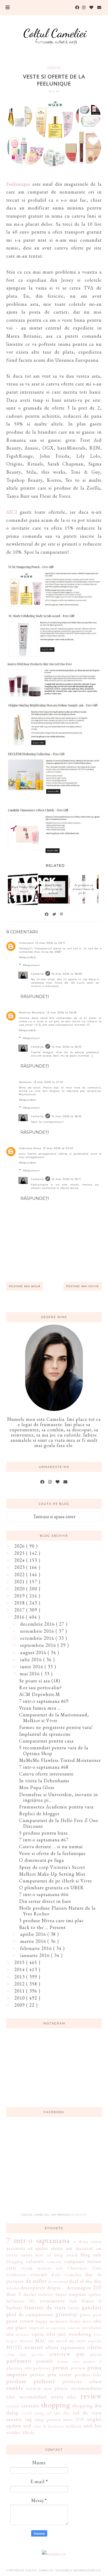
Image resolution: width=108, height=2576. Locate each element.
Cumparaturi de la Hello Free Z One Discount (59, 1823)
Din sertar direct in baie (45, 1901)
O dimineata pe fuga (42, 1860)
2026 (20, 1546)
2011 (20, 1991)
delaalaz (13, 2288)
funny (74, 2308)
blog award (66, 2255)
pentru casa (69, 2361)
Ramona (25, 1082)
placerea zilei (19, 2368)
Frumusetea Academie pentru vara (56, 1807)
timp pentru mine (54, 2419)
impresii (36, 2328)
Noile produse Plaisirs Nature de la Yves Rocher (57, 1911)
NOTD (14, 2347)
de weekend (58, 2281)
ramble (15, 2388)
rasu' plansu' (56, 2388)
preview (78, 2368)
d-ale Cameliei (66, 2275)
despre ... (56, 2288)
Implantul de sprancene (45, 1734)
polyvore (42, 2368)
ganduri (92, 2307)
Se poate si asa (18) (40, 1681)
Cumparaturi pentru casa (46, 1741)
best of (43, 2255)
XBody (28, 2433)
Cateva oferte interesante (46, 1774)
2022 (20, 1574)
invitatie (23, 2334)
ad (30, 2248)
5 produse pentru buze (44, 1833)
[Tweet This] (55, 914)
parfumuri (19, 2361)
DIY (97, 2288)
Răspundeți (28, 957)
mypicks (95, 2341)
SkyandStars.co (87, 2570)
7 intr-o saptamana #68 (44, 1767)
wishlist (13, 2433)
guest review (20, 2321)
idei (98, 2321)
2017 (20, 1610)
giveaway (67, 2314)
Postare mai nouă (25, 1286)
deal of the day (85, 2281)
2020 (20, 1589)
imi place (17, 2327)
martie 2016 (34, 1941)
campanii (54, 2262)
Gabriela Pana (30, 1148)
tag (29, 2419)
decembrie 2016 (38, 1624)
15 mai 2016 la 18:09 (67, 974)
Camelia (37, 974)
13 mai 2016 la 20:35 (62, 1012)
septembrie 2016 (39, 1645)
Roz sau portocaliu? (40, 1687)
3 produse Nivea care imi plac (52, 1920)
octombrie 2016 (38, 1638)
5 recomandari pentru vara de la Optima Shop (54, 1751)
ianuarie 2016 (36, 1955)
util (27, 2426)
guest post (91, 2315)
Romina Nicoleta (32, 1012)
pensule (45, 2361)
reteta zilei (64, 2397)
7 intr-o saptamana (38, 2240)
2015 (20, 1962)
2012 (20, 1984)
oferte (54, 67)
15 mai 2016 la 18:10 (67, 1047)
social (27, 2413)
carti (11, 2268)
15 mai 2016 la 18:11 (66, 1179)
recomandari (33, 2397)
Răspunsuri (31, 965)
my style (78, 2341)
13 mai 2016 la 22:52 (58, 1148)
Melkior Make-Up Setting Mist (52, 1874)
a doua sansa (88, 2241)
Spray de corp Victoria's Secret (52, 1867)
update (14, 2426)
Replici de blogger (39, 1814)
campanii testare (83, 2261)
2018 (20, 1603)
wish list (93, 2426)
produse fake (88, 2375)
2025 (20, 1553)
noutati (34, 2347)
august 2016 (34, 1652)
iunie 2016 (32, 1667)
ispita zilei (44, 2334)
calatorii (35, 2261)
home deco (81, 2321)
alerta (57, 2248)
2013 (20, 1977)
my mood (58, 2341)
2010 (20, 1998)
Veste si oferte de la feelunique (52, 1853)
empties (77, 2294)
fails (73, 2301)
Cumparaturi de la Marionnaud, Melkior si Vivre (54, 1718)
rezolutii (13, 2406)
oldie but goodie (25, 2354)
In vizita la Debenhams (44, 1781)
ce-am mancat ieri (42, 2268)
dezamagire (79, 2288)
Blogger (79, 2215)
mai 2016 (31, 1674)
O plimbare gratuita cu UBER (52, 1888)
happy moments (52, 2321)
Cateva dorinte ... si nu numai (51, 1846)
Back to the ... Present (42, 1927)
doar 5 (14, 2294)
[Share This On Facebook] (47, 914)
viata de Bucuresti (48, 2426)
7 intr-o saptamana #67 (44, 1840)
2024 (20, 1560)
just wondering (75, 2334)
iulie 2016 (32, 1659)
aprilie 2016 (34, 1934)
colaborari (16, 2275)
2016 (20, 1617)
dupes (61, 2294)
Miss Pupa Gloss (37, 1787)
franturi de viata (45, 2307)
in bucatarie (56, 2328)
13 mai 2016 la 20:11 (50, 943)
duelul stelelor (38, 2294)
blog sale (91, 2255)
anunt (27, 2255)
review (91, 2396)
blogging (15, 2262)
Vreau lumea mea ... (40, 1708)
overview (60, 2354)
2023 (20, 1567)
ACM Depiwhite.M (40, 1694)
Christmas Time (85, 2268)
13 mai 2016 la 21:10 (48, 1082)
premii (61, 2367)
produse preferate (31, 2381)
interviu (74, 2328)
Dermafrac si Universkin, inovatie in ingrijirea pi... (59, 1797)
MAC (41, 2340)
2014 (20, 1969)
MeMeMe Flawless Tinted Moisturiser (60, 1760)
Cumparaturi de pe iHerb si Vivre (56, 1881)
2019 (20, 1596)
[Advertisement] (54, 2168)
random (34, 2388)
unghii (94, 2419)
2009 (20, 2005)
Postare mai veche (83, 1286)
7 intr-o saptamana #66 (44, 1894)
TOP (80, 2419)
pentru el (93, 2361)
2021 (20, 1582)
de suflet (36, 2281)
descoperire (33, 2288)
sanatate (30, 2406)
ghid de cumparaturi (30, 2314)
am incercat (80, 2248)
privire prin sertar (51, 2374)
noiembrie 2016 (38, 1631)
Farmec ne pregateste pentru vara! (56, 1727)
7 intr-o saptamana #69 (44, 1701)
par (80, 2354)
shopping (56, 2405)
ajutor (42, 2248)
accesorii (16, 2248)
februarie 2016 (37, 1948)
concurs (39, 2274)
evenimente (52, 2301)
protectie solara (82, 2381)
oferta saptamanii (65, 2347)
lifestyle (27, 2341)
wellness (74, 2426)
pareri (96, 2354)
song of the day (52, 2413)
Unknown (26, 943)
